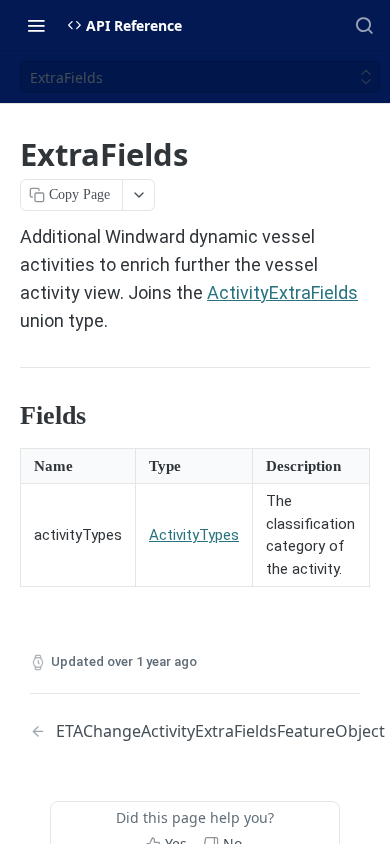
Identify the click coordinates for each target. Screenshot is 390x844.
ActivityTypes (194, 535)
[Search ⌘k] (364, 25)
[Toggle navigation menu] (36, 25)
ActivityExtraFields (282, 292)
